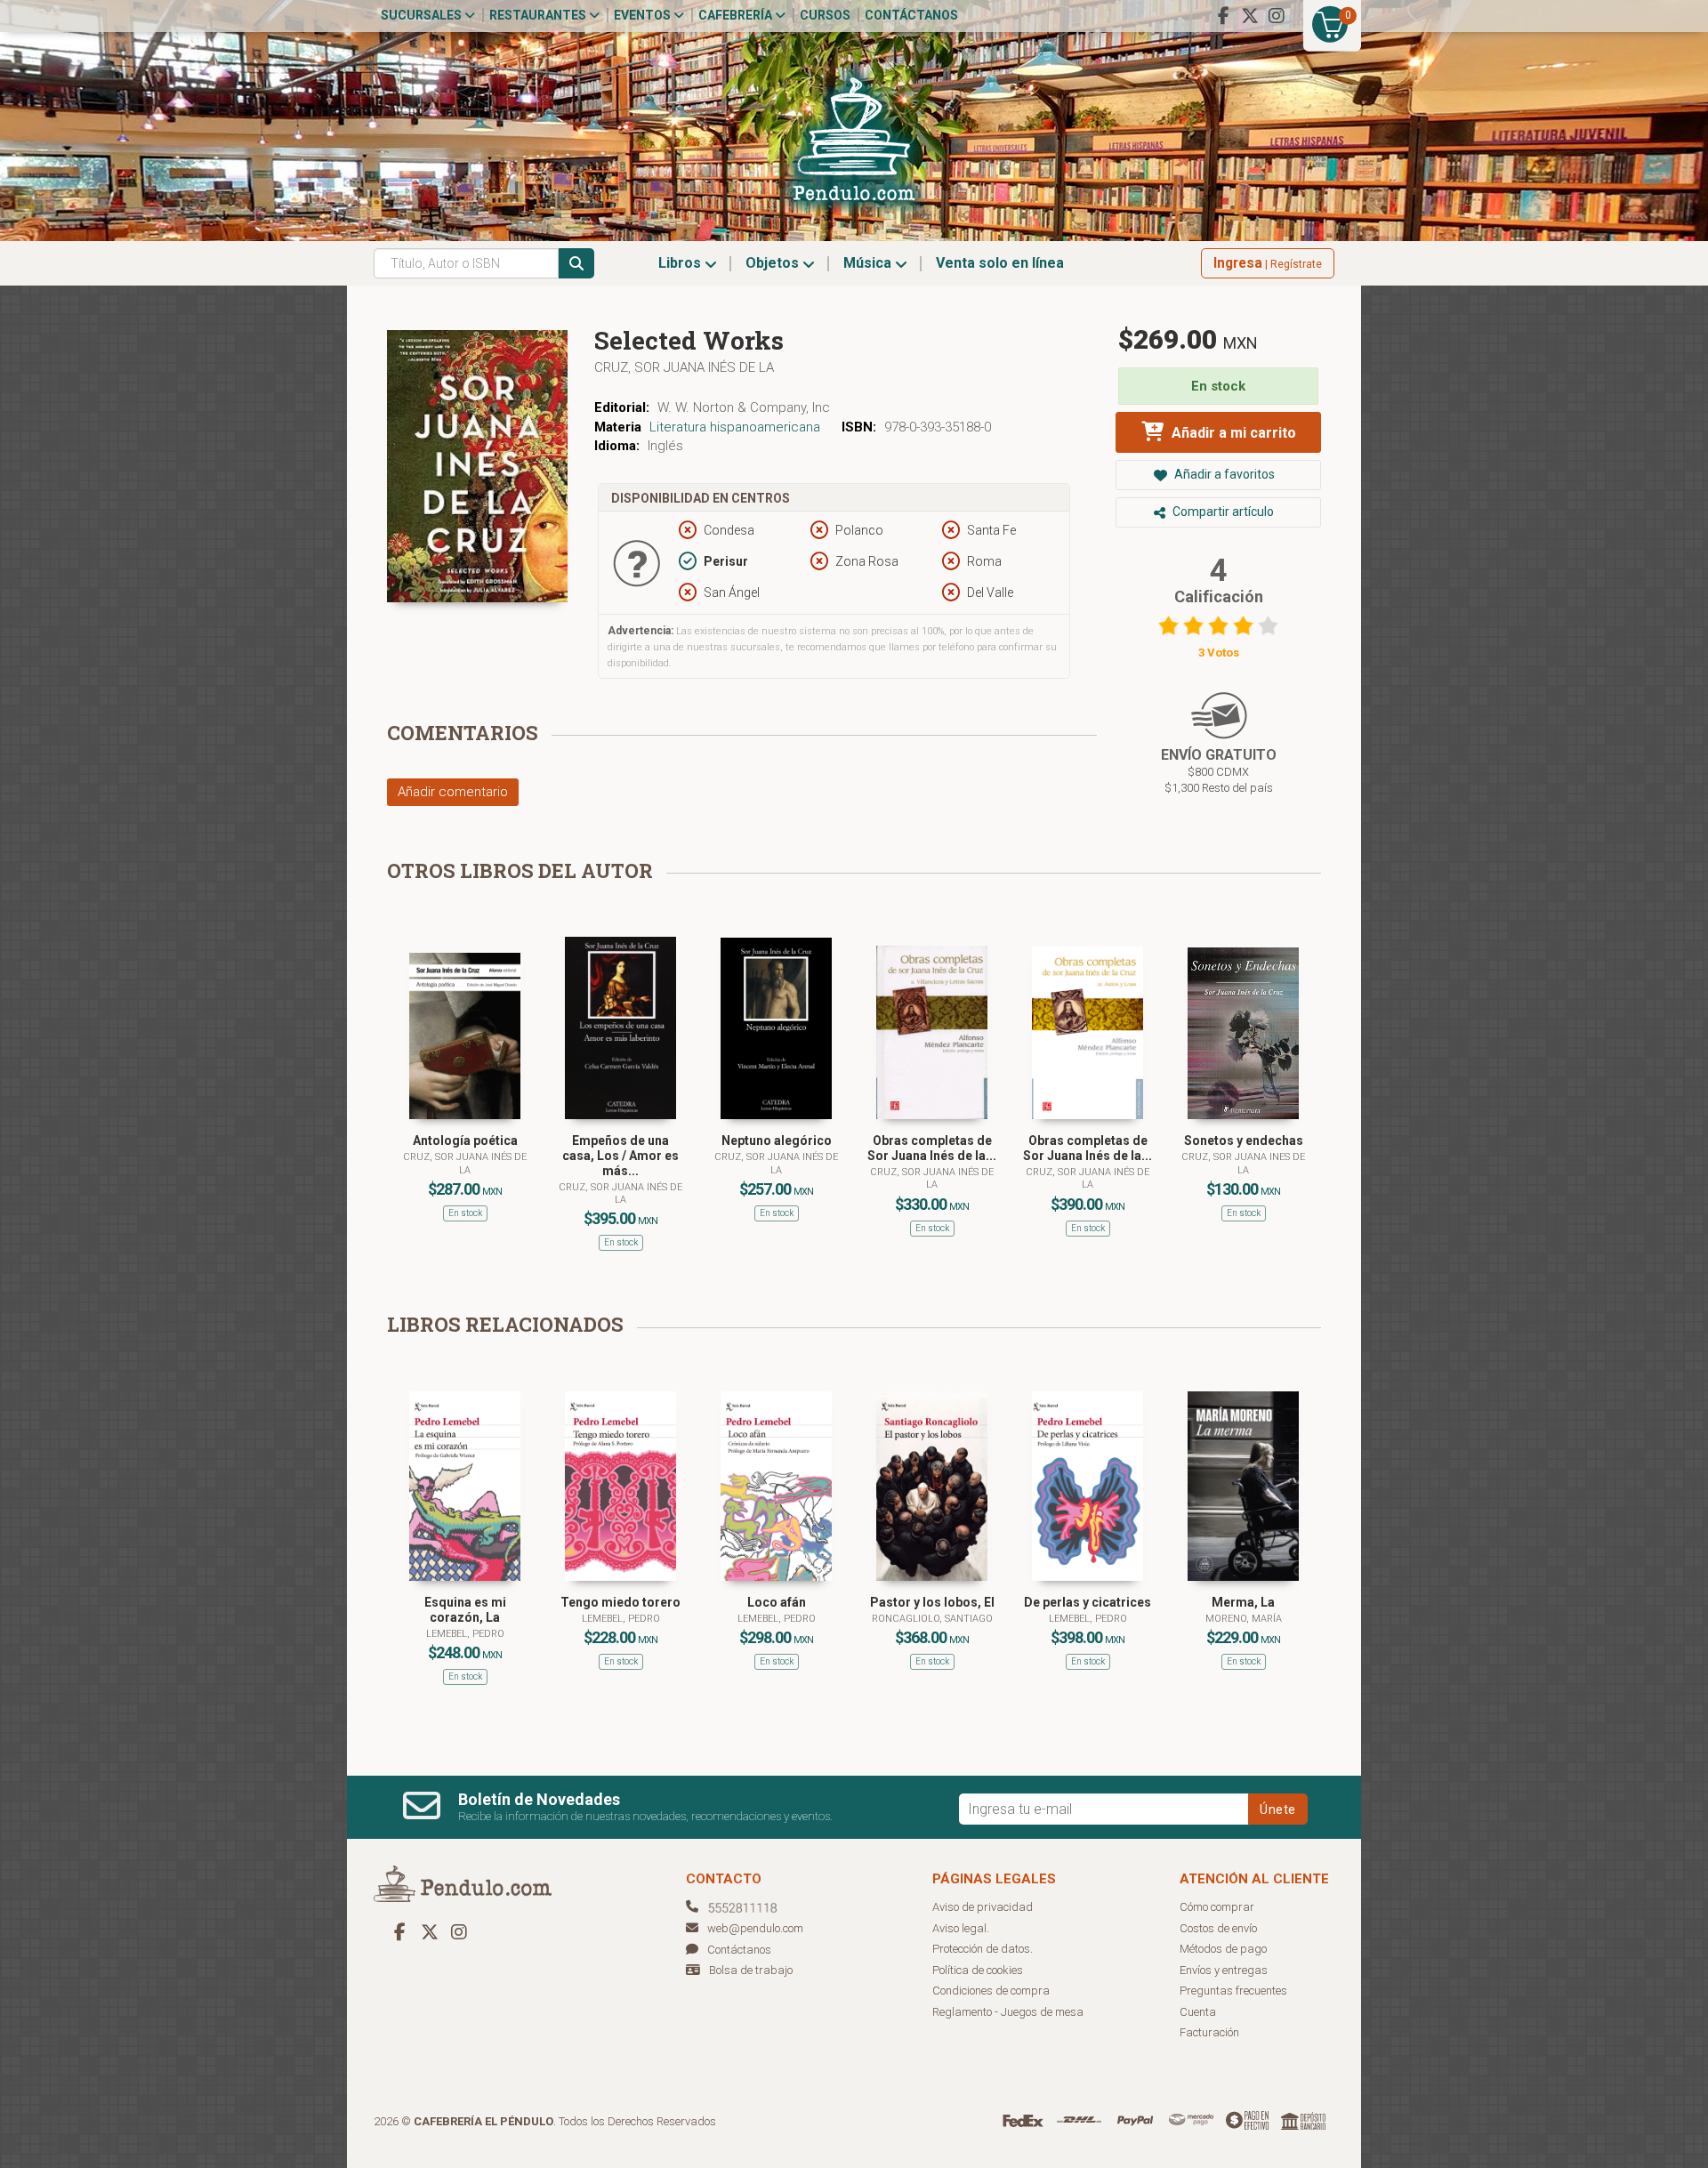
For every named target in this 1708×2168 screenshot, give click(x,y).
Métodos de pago (1223, 1949)
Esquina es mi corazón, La (465, 1610)
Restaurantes (539, 15)
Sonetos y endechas (1244, 1140)
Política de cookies (978, 1970)
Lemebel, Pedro (465, 1634)
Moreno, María (1244, 1619)
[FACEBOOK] (1223, 16)
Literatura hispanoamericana (735, 427)
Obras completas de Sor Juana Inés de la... (932, 1148)
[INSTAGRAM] (1277, 16)
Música (869, 263)
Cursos (825, 15)
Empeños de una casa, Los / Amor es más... (620, 1156)
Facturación (1209, 2032)
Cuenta (1198, 2012)
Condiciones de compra (991, 1991)
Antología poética (465, 1140)
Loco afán (777, 1602)
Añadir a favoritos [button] (1223, 474)
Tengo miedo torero (620, 1602)
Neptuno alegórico (777, 1140)
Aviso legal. (961, 1928)
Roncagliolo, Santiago (932, 1619)
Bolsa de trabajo (751, 1970)
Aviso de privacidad (983, 1907)
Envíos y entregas (1224, 1970)
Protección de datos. (983, 1949)
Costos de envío (1218, 1928)
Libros (681, 263)
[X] (1250, 16)
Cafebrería (737, 15)
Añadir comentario (453, 792)
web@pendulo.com (755, 1928)
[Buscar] (576, 263)
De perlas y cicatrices (1088, 1602)
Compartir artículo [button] (1222, 512)
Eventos (644, 15)
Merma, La (1243, 1602)
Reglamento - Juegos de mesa (1008, 2012)
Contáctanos (911, 15)
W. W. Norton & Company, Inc (744, 407)
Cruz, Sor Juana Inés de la (684, 367)
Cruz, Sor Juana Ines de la (1243, 1163)
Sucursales (423, 15)
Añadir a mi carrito (1232, 433)
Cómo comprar (1217, 1907)
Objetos (774, 263)
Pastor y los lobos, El (932, 1602)
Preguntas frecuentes (1233, 1991)
